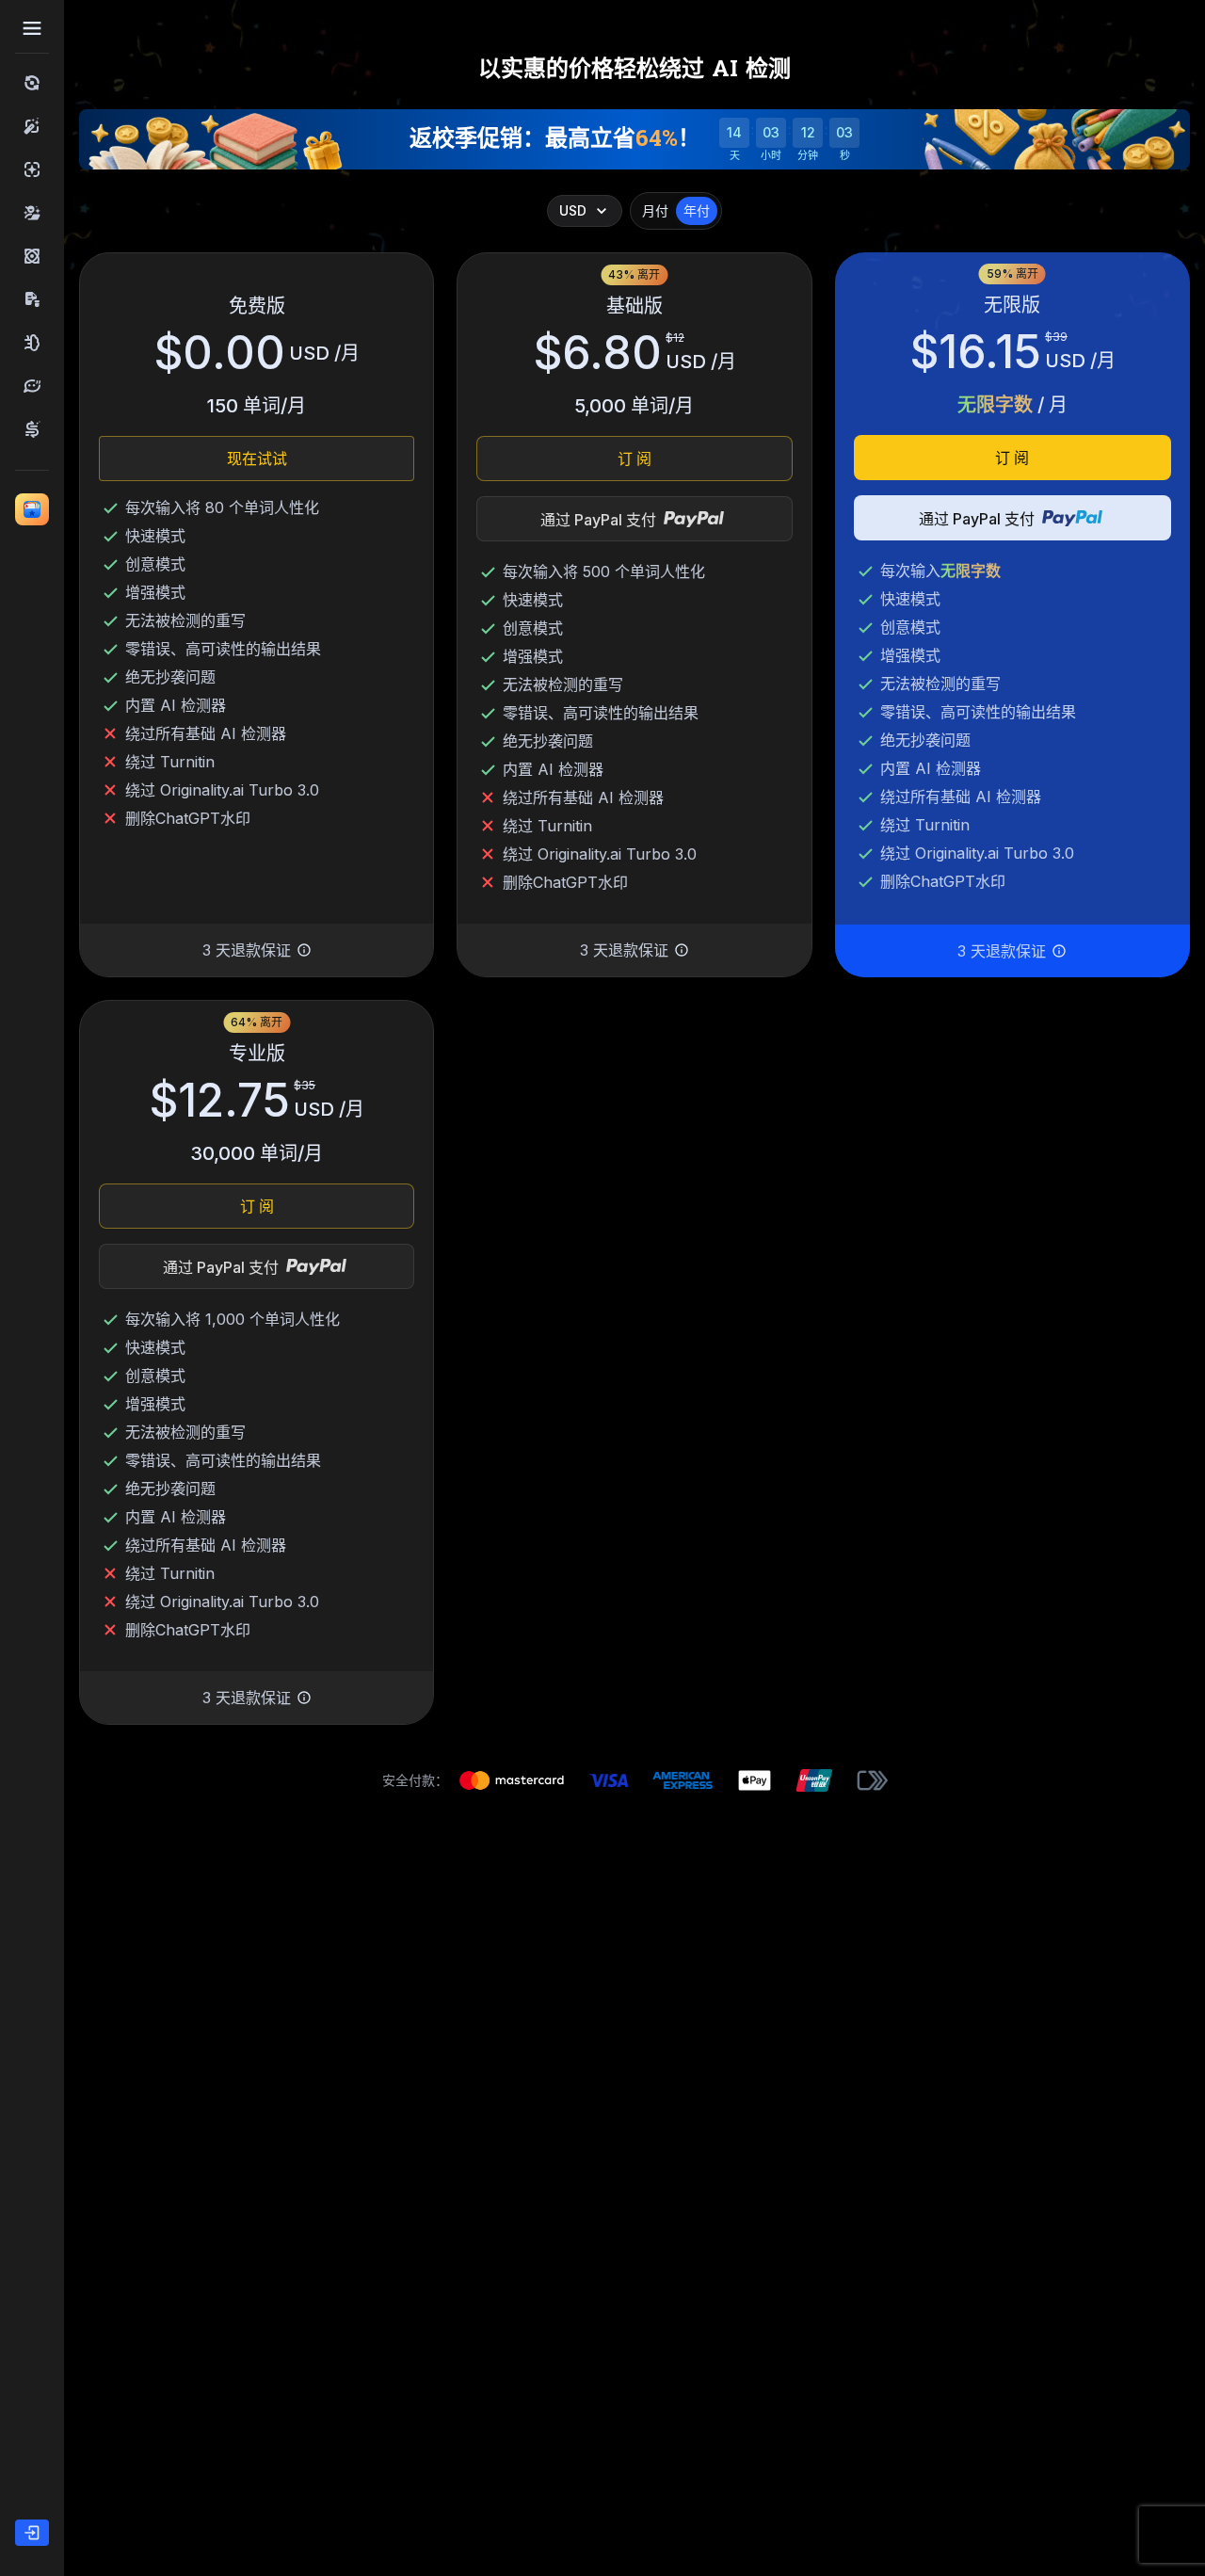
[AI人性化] (32, 126)
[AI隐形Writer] (32, 343)
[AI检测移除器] (32, 256)
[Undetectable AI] (32, 213)
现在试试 (257, 459)
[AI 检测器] (32, 169)
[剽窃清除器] (32, 299)
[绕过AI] (32, 83)
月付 (655, 210)
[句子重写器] (32, 429)
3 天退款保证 (247, 950)
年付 (697, 210)
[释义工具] (32, 386)
